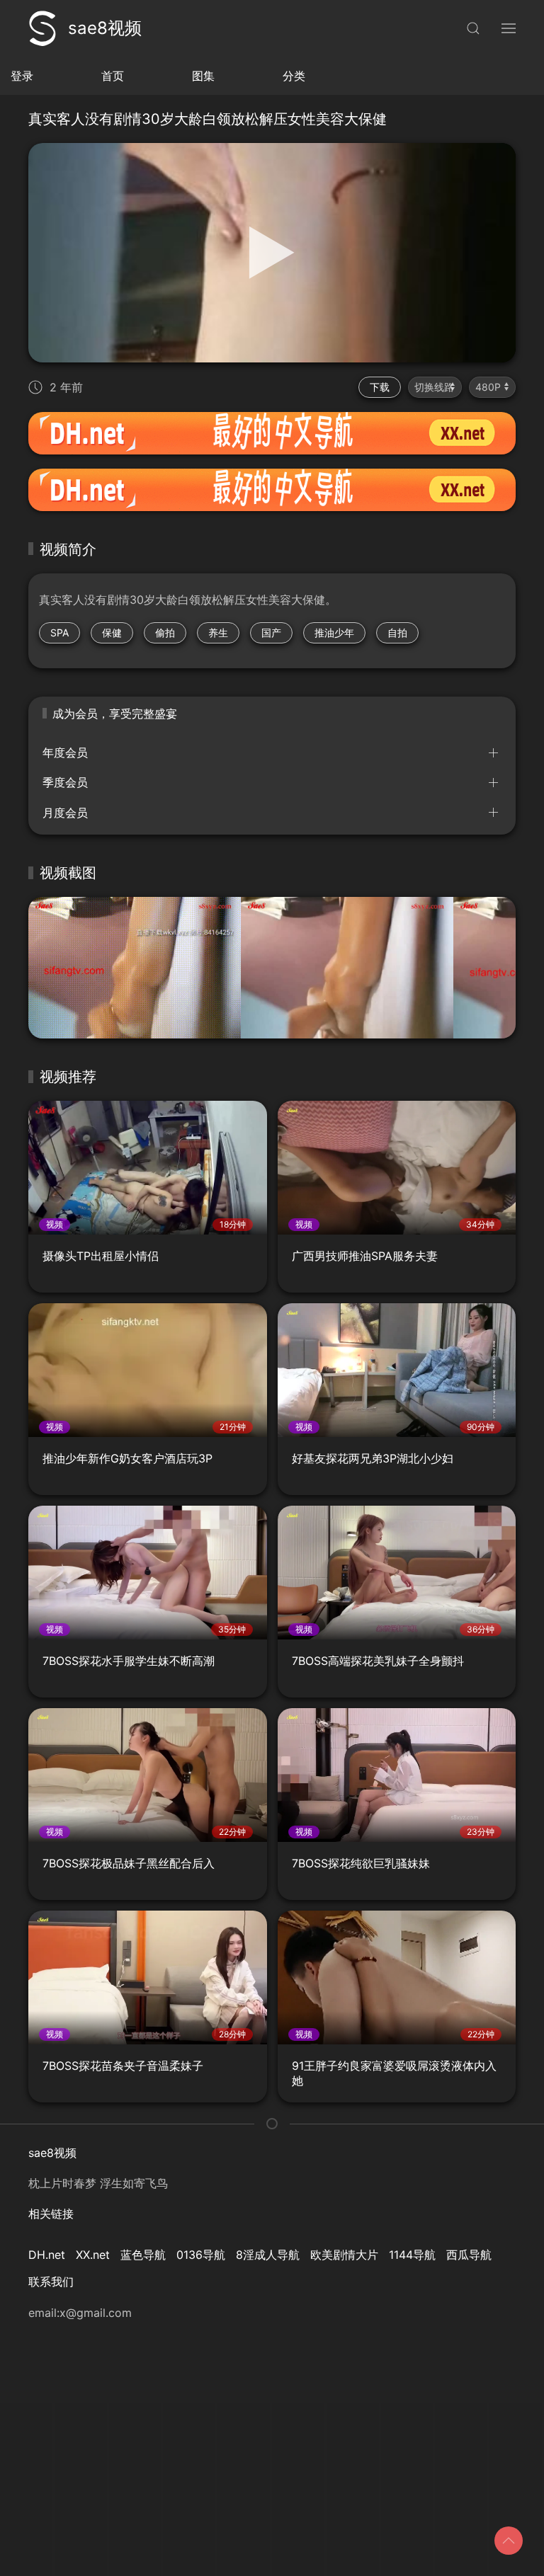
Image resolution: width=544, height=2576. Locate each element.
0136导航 (201, 2255)
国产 (271, 632)
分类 (294, 76)
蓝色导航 (143, 2255)
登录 (22, 76)
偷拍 (165, 632)
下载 (380, 387)
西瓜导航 (469, 2255)
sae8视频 (105, 28)
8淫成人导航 (268, 2255)
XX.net (93, 2255)
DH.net (47, 2255)
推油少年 (334, 632)
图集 (203, 76)
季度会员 (65, 782)
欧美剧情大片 (344, 2255)
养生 (218, 632)
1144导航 (412, 2255)
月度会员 (65, 813)
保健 (112, 632)
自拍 (397, 632)
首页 (113, 76)
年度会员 (65, 752)
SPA (59, 632)
